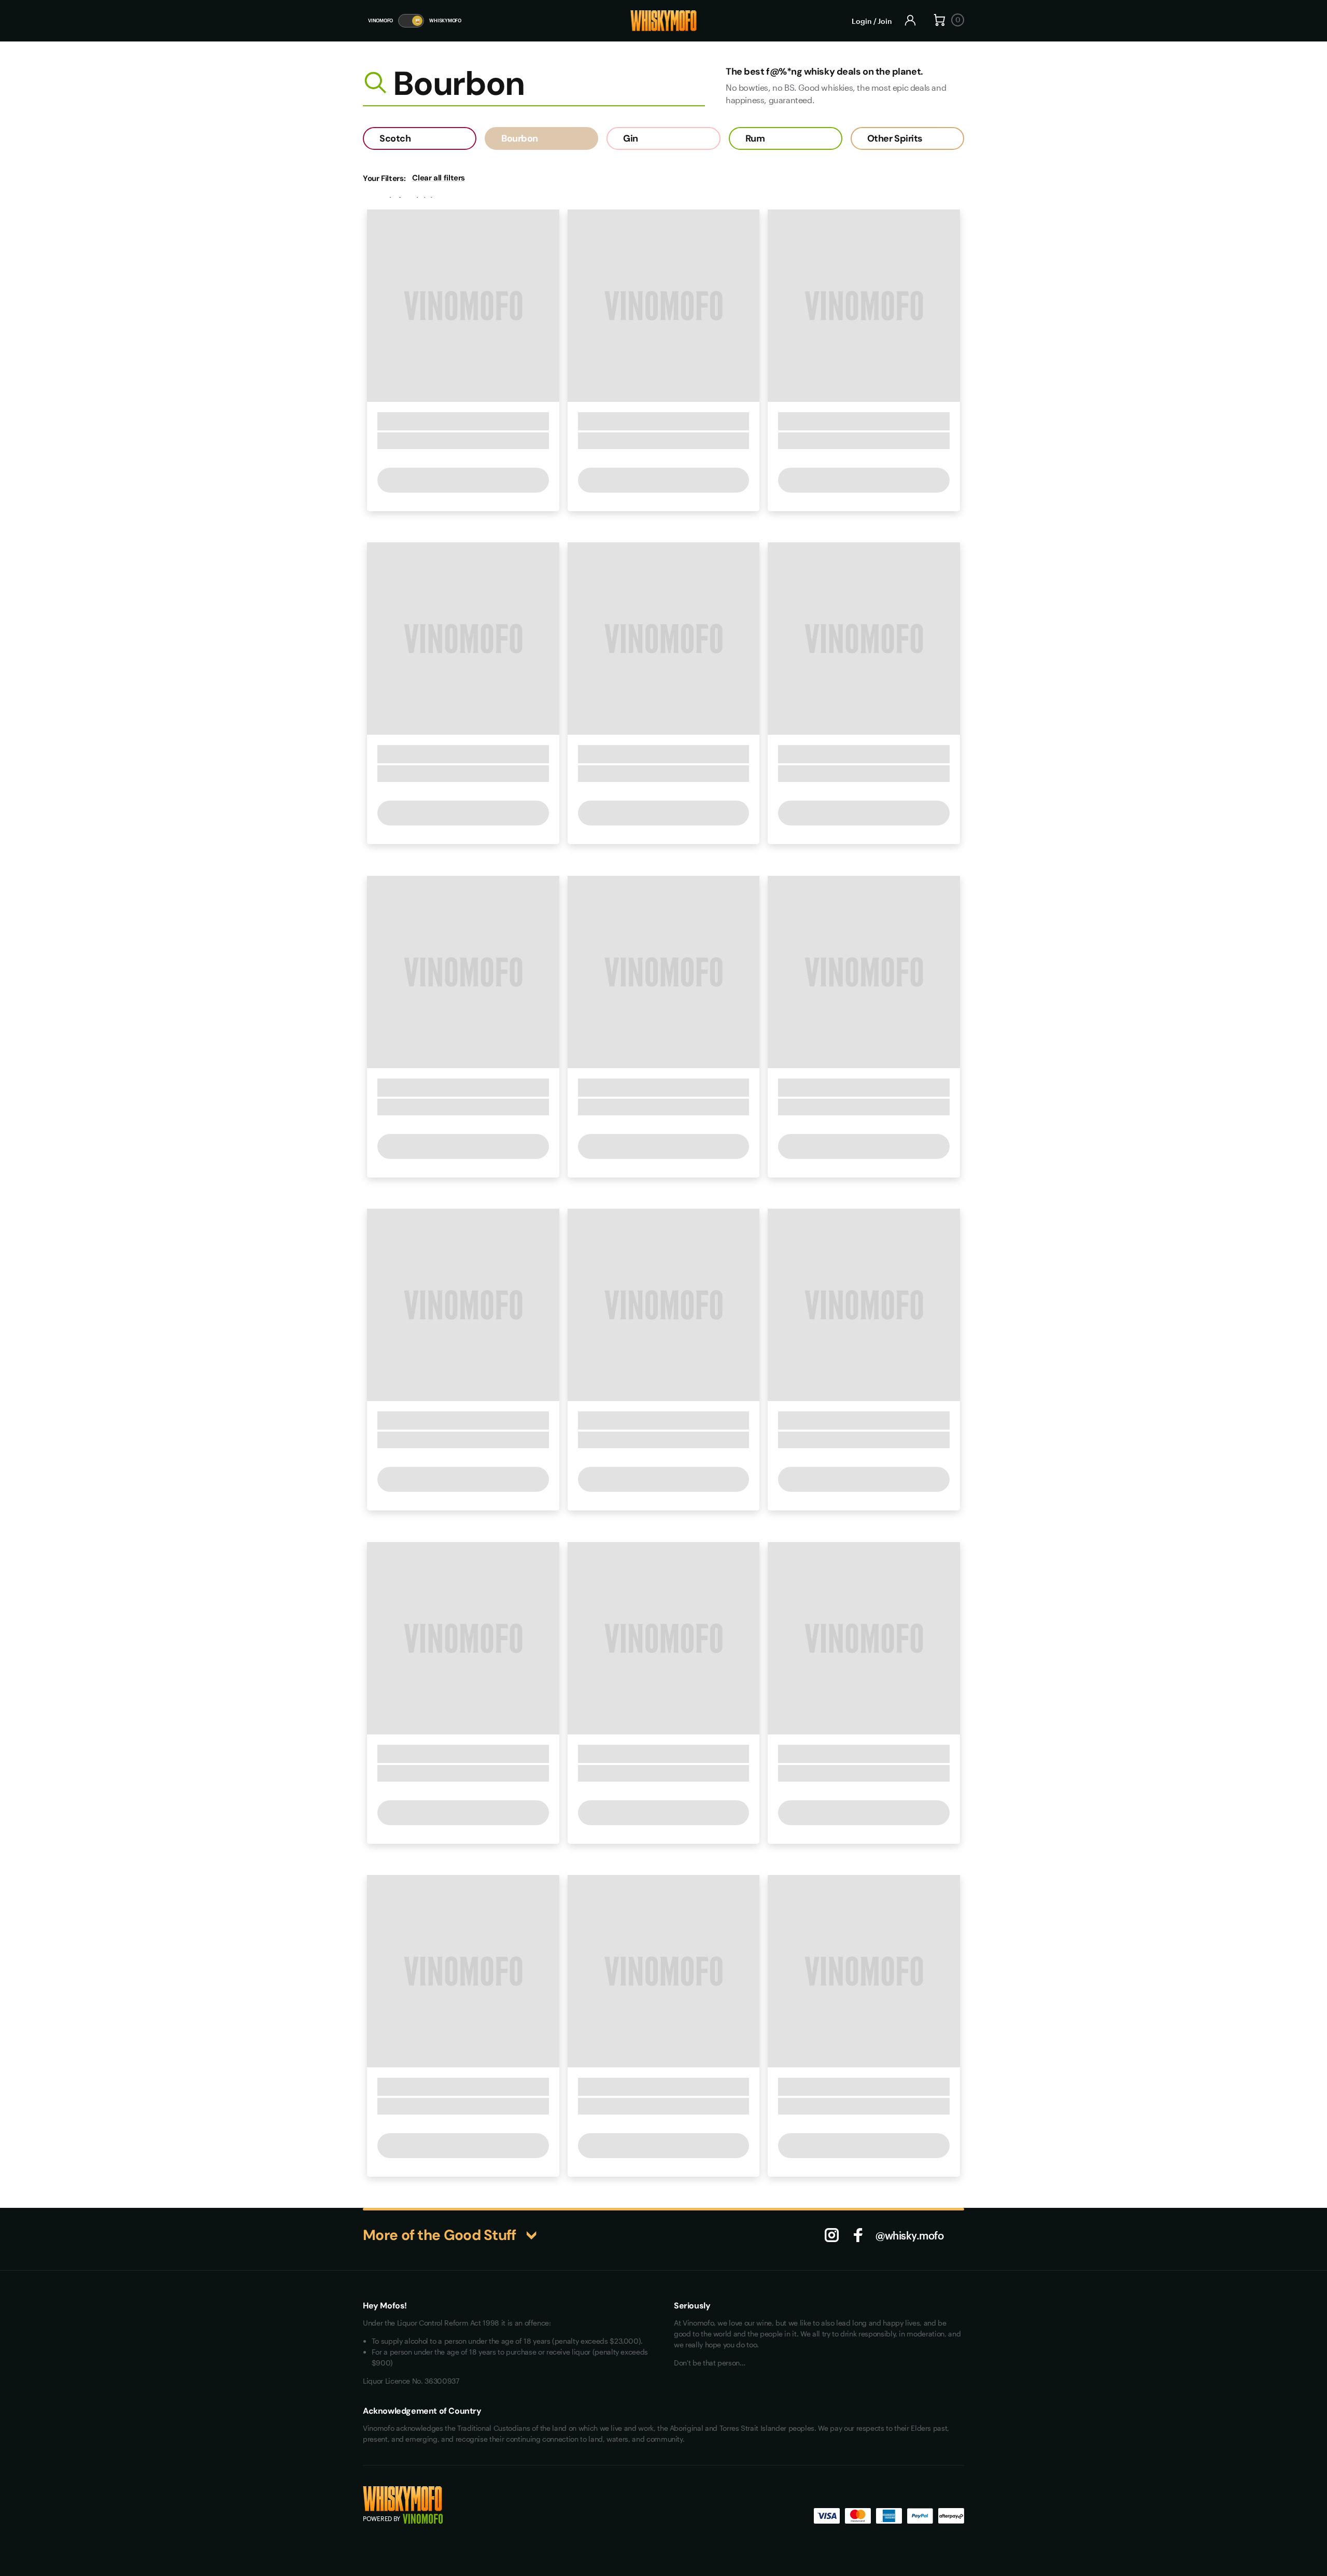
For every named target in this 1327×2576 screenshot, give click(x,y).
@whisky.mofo (909, 2235)
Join (885, 21)
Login (862, 21)
